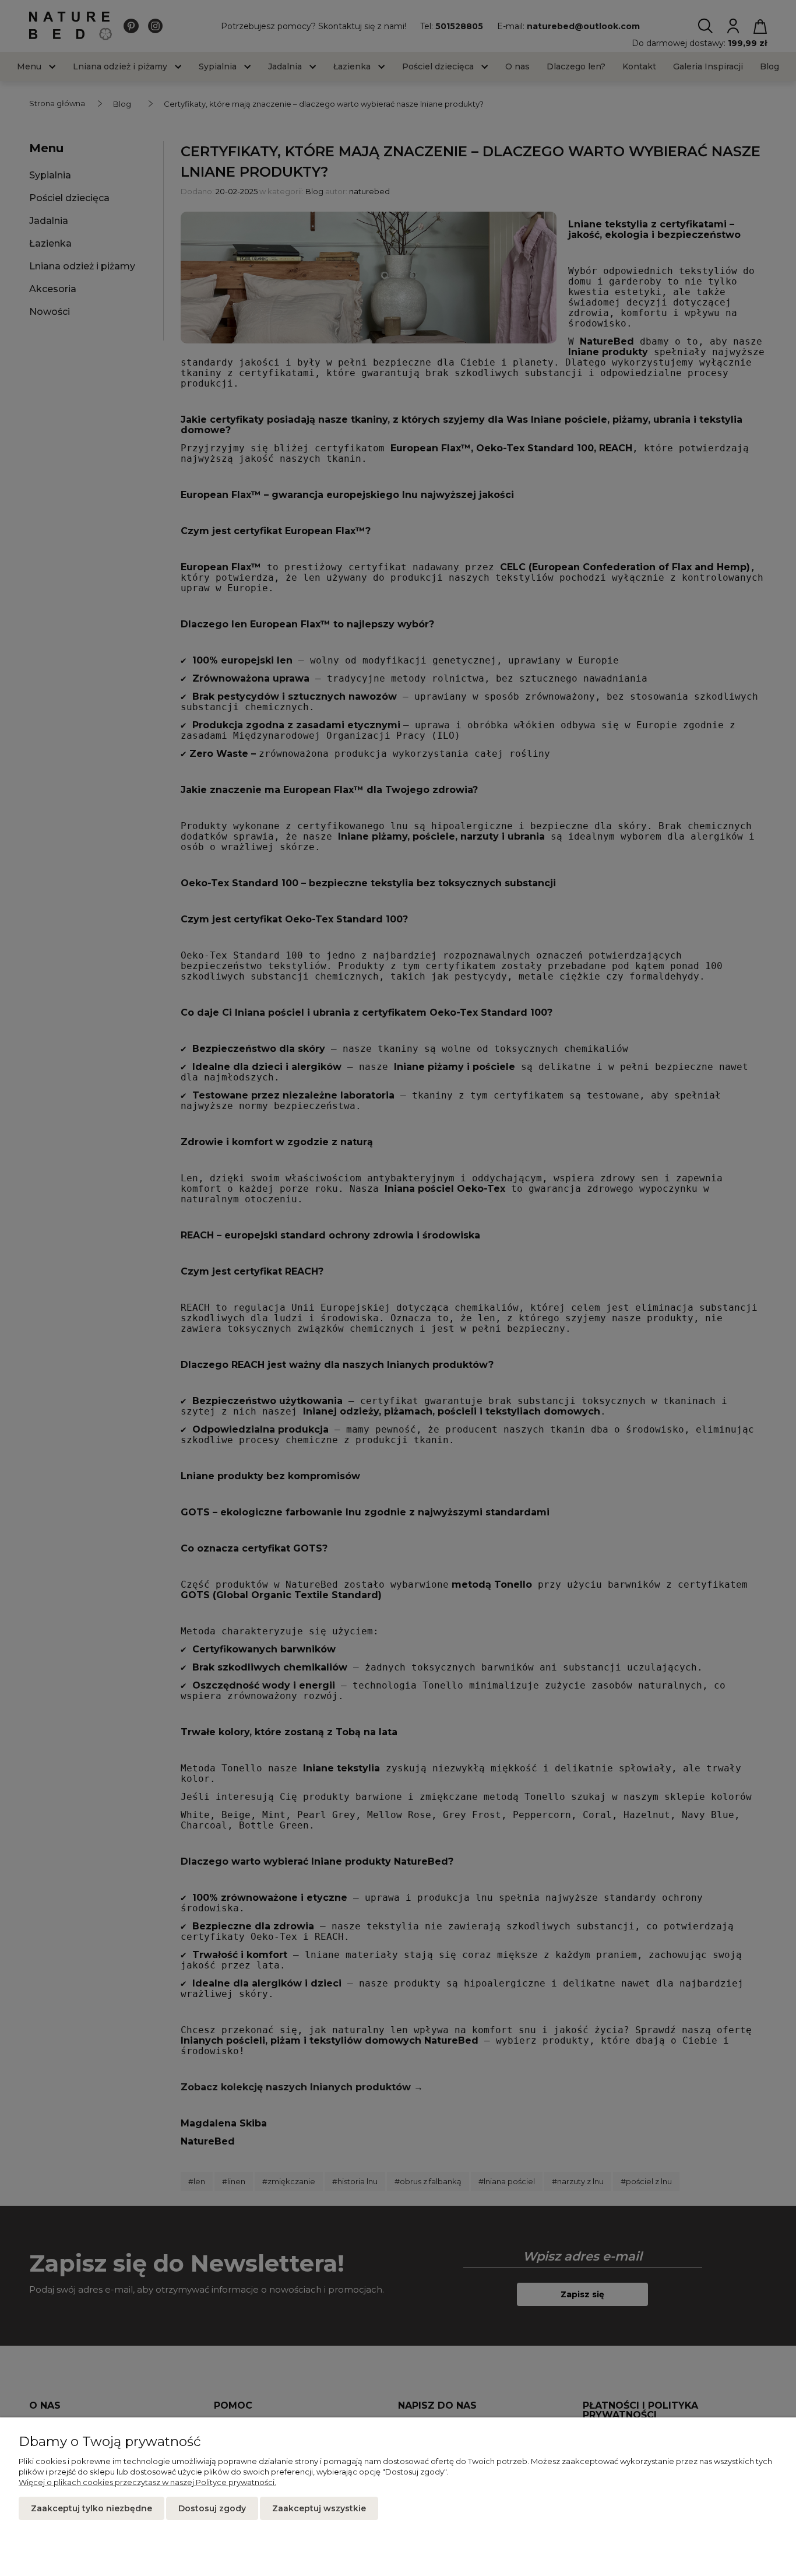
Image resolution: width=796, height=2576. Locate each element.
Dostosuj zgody (212, 2508)
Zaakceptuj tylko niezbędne (91, 2508)
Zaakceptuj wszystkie (319, 2508)
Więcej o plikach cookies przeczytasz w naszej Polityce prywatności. (147, 2482)
